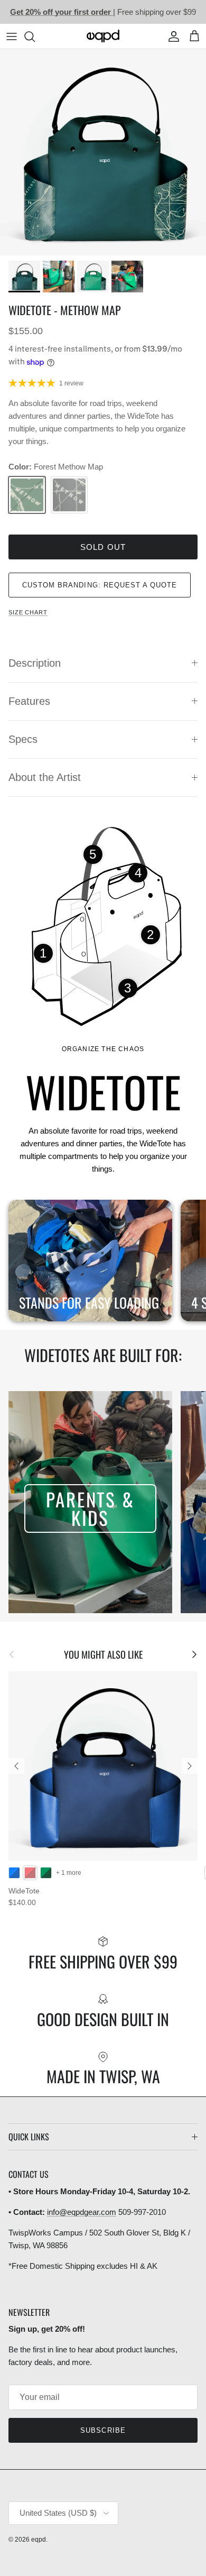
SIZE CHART (28, 612)
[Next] (190, 1766)
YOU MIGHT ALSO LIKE (103, 1654)
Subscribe (103, 2430)
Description (35, 663)
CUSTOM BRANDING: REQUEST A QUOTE (100, 585)
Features (29, 701)
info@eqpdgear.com (82, 2212)
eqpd (39, 2540)
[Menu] (12, 36)
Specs (23, 739)
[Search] (35, 36)
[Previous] (16, 1766)
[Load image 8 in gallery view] (103, 152)
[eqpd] (103, 36)
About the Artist (45, 777)
